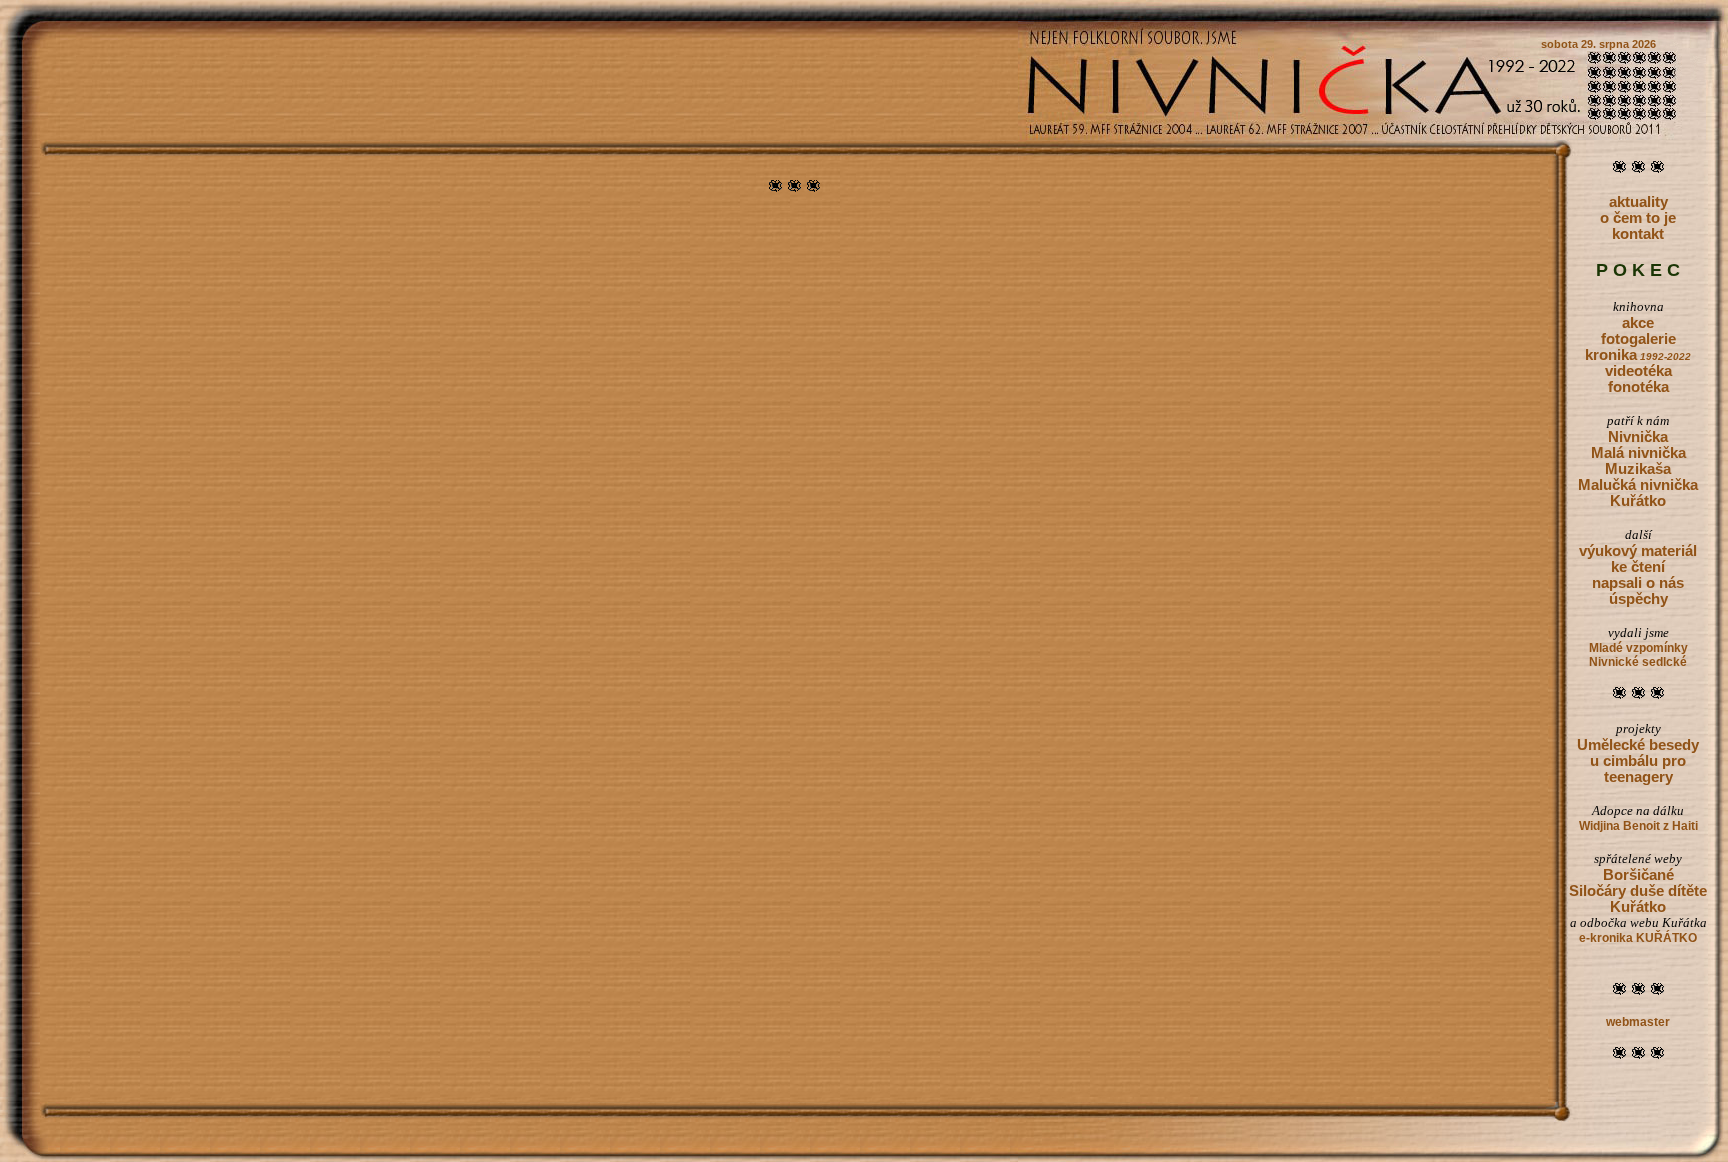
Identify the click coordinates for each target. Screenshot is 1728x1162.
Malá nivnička (1638, 453)
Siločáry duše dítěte (1638, 891)
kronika (1638, 355)
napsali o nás (1638, 583)
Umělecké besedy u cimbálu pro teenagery (1638, 761)
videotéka (1638, 371)
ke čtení (1638, 567)
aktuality (1638, 202)
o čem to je (1638, 218)
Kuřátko (1638, 501)
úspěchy (1638, 599)
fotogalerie (1638, 339)
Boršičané (1638, 875)
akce (1638, 323)
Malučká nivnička (1638, 485)
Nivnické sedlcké (1638, 662)
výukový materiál (1638, 551)
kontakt (1638, 234)
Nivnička (1638, 437)
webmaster (1638, 1022)
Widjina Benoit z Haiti (1638, 826)
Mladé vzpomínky (1638, 648)
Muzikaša (1638, 469)
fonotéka (1638, 387)
